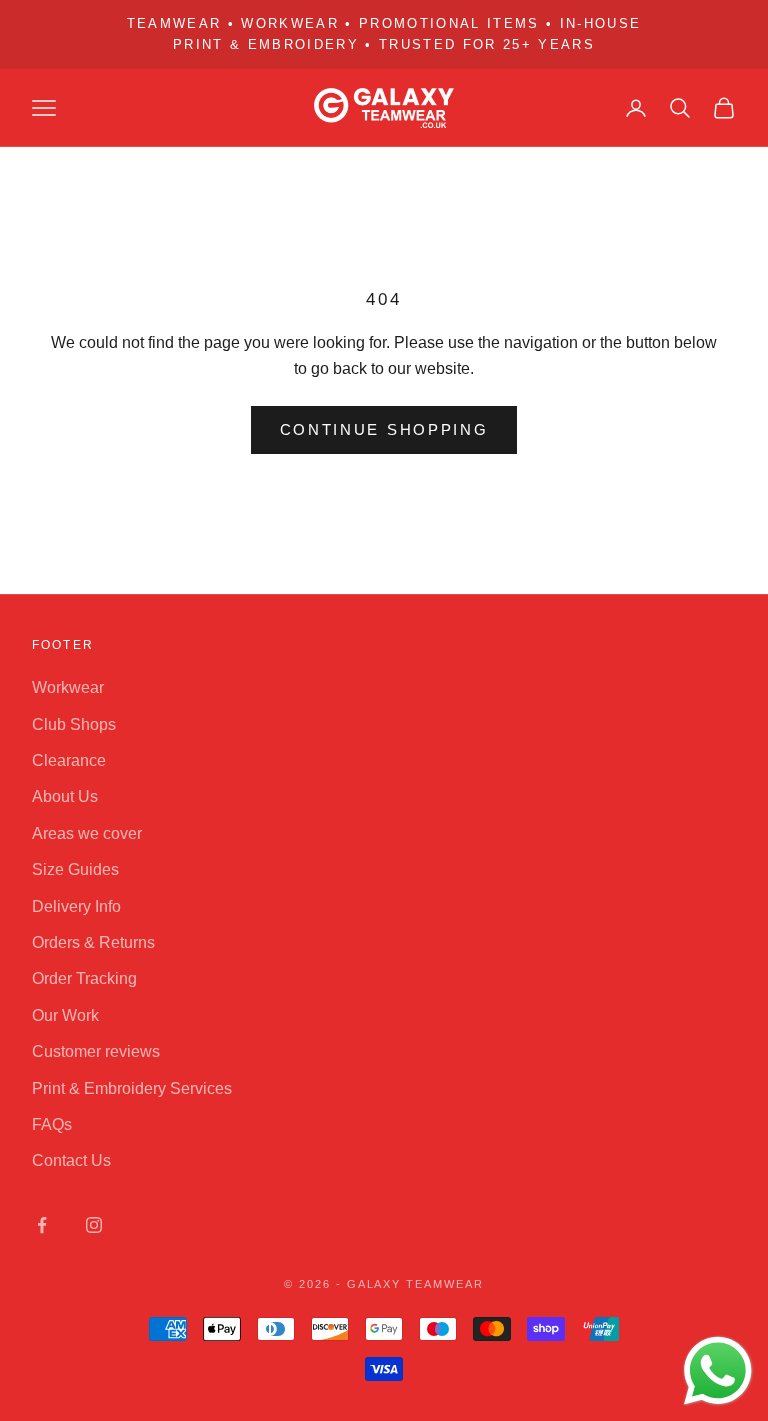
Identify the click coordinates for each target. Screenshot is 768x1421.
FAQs (52, 1124)
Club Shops (74, 724)
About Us (65, 796)
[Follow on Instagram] (94, 1225)
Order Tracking (84, 978)
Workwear (68, 687)
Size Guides (75, 869)
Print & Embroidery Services (132, 1088)
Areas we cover (87, 833)
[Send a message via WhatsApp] (718, 1371)
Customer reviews (96, 1051)
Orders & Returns (93, 942)
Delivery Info (76, 906)
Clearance (69, 760)
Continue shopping (384, 429)
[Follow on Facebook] (42, 1225)
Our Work (65, 1015)
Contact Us (71, 1160)
